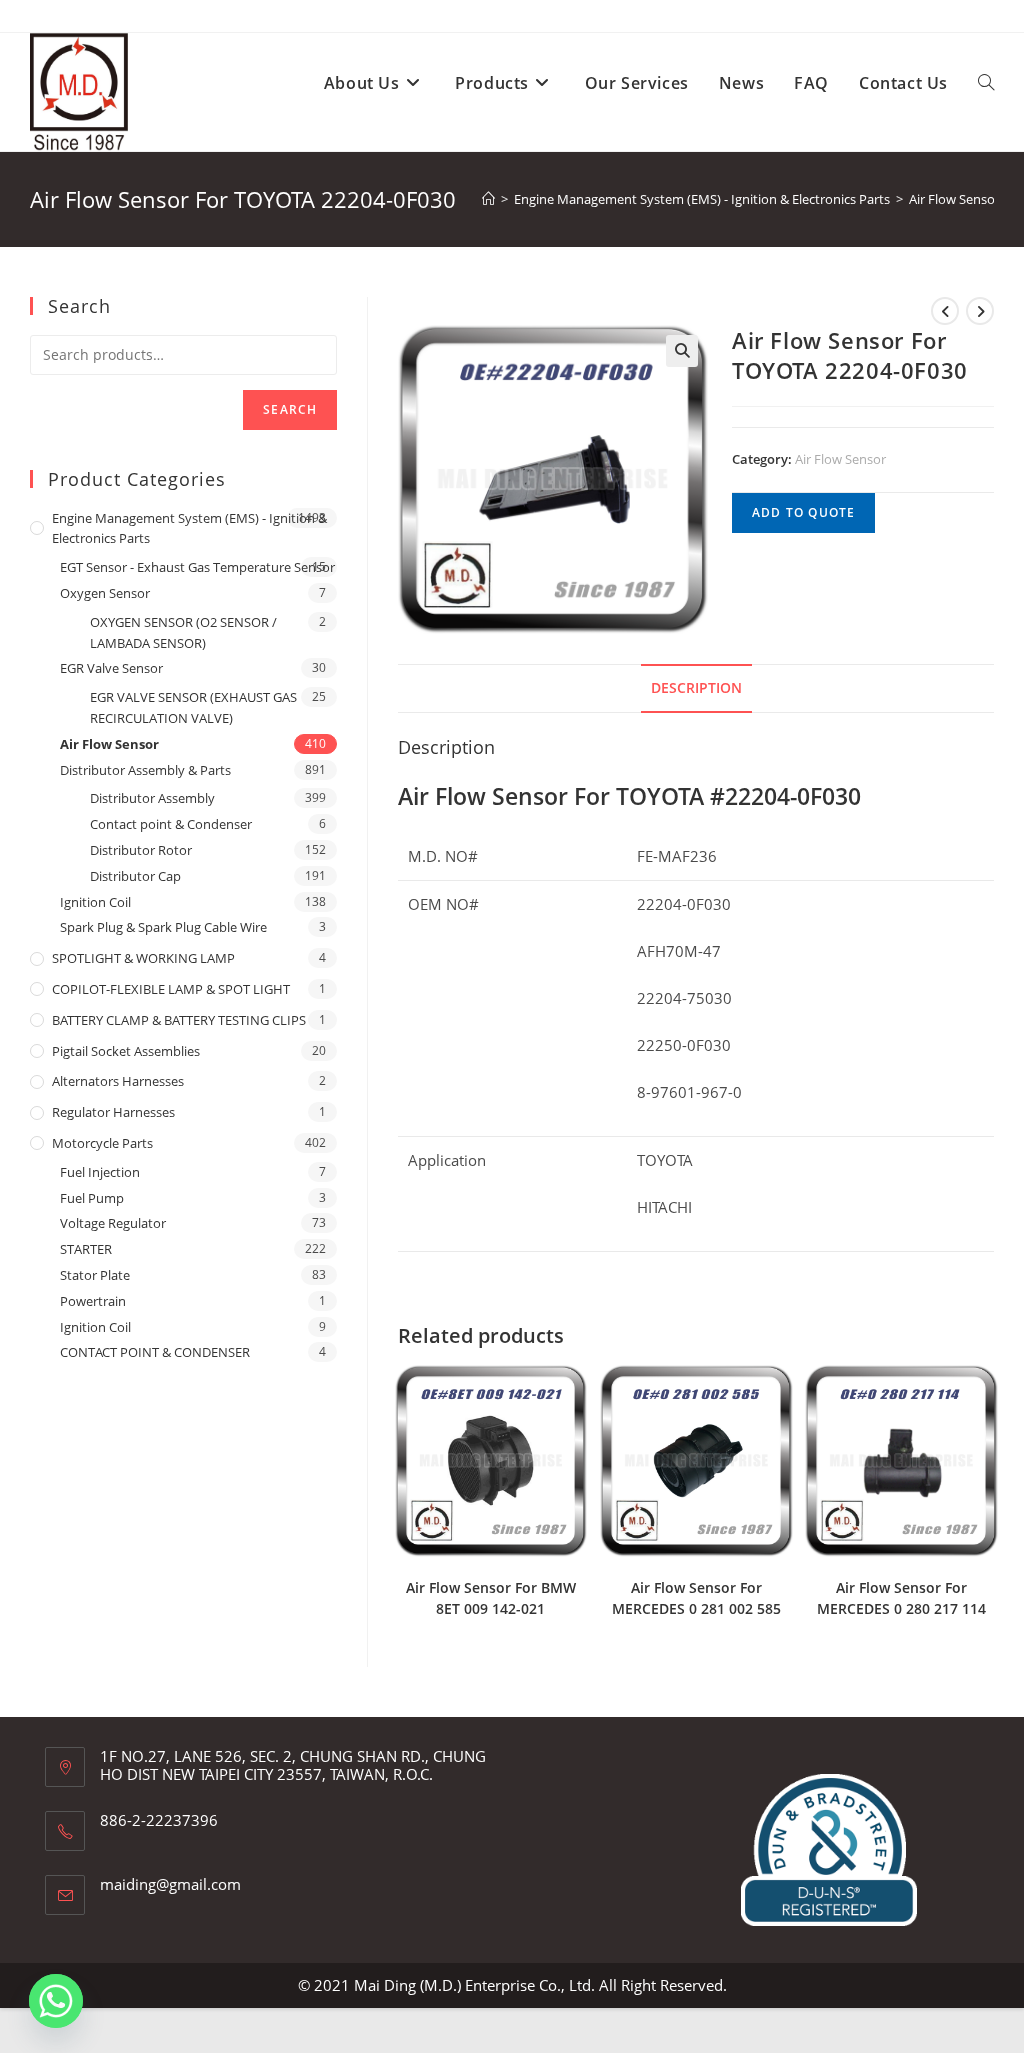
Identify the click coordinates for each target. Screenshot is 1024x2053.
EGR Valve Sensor (111, 668)
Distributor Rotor (141, 850)
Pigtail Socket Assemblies (126, 1051)
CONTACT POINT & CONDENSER (155, 1352)
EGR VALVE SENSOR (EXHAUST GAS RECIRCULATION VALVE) (193, 707)
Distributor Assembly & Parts (145, 770)
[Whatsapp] (56, 2001)
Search (290, 409)
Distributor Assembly (152, 798)
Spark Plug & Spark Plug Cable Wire (163, 927)
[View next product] (980, 311)
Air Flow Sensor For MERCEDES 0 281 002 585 (696, 1598)
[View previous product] (945, 311)
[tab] (696, 688)
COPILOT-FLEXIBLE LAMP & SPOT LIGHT (171, 989)
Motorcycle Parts (102, 1143)
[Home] (488, 199)
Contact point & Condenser (171, 824)
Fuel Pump (92, 1198)
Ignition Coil (95, 902)
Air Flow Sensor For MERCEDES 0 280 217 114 (901, 1598)
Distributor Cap (135, 876)
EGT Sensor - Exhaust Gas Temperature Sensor (197, 567)
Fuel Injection (100, 1172)
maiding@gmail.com (170, 1884)
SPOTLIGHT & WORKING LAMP (143, 958)
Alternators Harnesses (118, 1081)
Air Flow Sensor (840, 459)
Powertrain (93, 1301)
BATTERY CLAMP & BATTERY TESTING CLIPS (179, 1020)
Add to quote (803, 512)
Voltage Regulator (113, 1223)
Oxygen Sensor (105, 593)
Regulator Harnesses (113, 1112)
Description (696, 688)
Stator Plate (95, 1275)
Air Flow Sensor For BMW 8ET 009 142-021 (491, 1598)
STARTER (86, 1249)
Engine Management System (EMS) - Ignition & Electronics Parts (189, 528)
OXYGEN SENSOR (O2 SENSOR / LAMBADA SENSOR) (183, 632)
